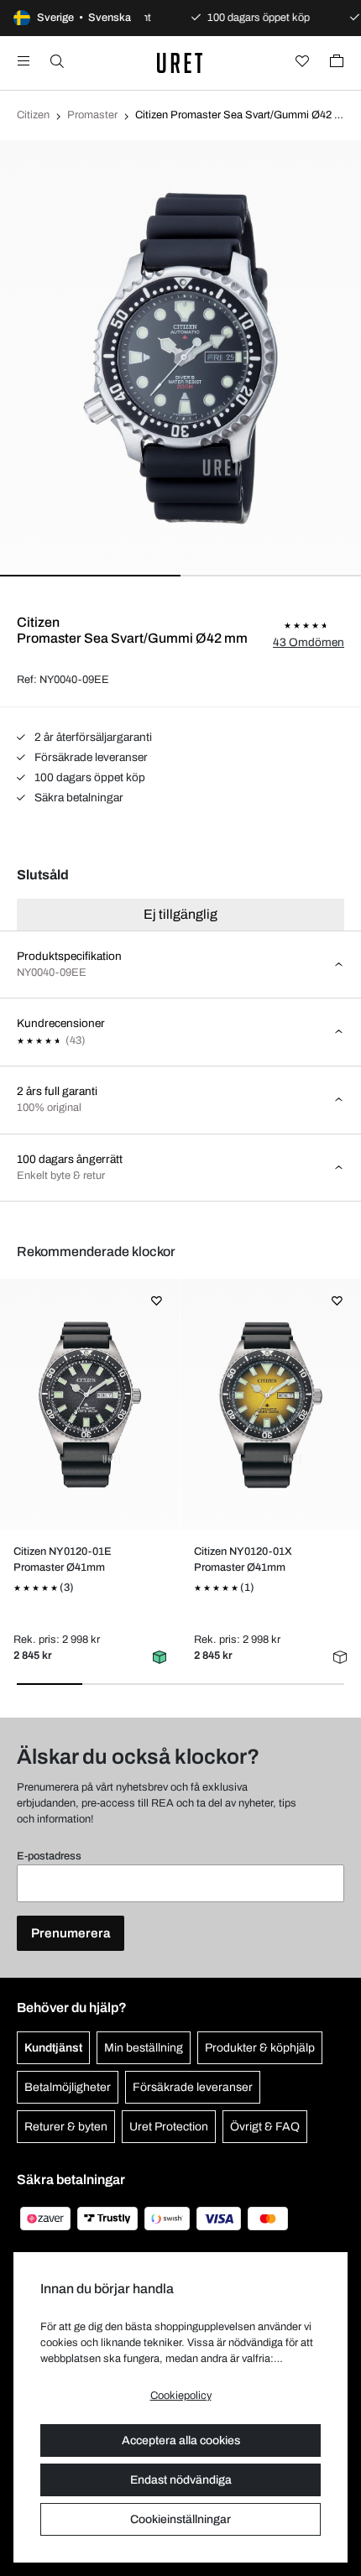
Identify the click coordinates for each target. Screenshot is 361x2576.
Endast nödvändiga (181, 2480)
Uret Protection (169, 2127)
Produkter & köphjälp (260, 2048)
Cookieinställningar (180, 2519)
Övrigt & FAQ (265, 2127)
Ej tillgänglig (180, 914)
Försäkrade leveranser (90, 757)
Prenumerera (71, 1933)
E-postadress (49, 1856)
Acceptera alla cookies (181, 2440)
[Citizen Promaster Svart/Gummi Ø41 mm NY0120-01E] (89, 1405)
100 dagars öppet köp (89, 777)
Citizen (33, 115)
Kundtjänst (53, 2048)
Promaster (92, 115)
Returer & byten (66, 2127)
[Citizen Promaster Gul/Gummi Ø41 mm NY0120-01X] (270, 1405)
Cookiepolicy (181, 2396)
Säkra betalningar (78, 798)
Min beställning (144, 2048)
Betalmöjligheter (68, 2087)
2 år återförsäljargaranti (92, 737)
